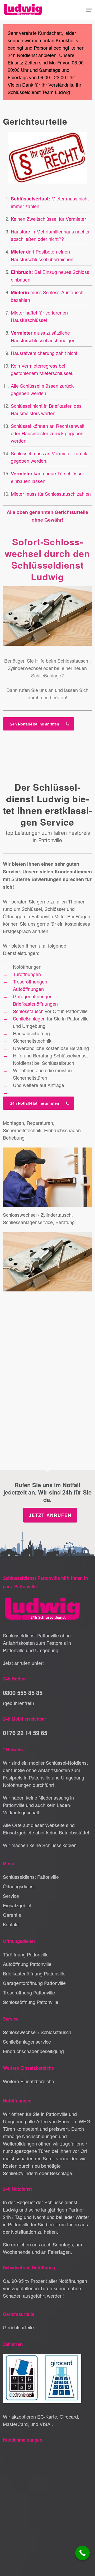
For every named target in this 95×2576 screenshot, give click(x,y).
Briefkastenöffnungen (35, 1004)
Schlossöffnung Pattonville (31, 2002)
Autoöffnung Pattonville (27, 1964)
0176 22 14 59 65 (25, 1733)
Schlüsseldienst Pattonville (31, 1877)
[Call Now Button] (82, 2553)
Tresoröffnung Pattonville (29, 1992)
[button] (89, 10)
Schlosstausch (73, 661)
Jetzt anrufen (50, 1515)
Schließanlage (46, 675)
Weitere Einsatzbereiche (28, 2081)
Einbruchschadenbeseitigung (33, 2051)
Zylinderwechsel (25, 668)
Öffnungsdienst (19, 1886)
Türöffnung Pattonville (26, 1954)
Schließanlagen (29, 1018)
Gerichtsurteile (18, 2327)
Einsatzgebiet (17, 1905)
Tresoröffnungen (30, 981)
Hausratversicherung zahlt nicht (44, 353)
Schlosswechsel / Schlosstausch (37, 2032)
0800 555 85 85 (23, 1693)
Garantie (12, 1915)
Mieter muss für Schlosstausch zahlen (51, 494)
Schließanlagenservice (27, 2041)
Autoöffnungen (28, 989)
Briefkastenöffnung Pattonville (34, 1973)
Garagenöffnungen (33, 996)
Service (11, 1896)
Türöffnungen (27, 974)
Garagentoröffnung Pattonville (34, 1983)
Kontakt (11, 1924)
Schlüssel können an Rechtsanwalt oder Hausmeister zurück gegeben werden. (48, 433)
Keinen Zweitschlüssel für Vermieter (48, 219)
